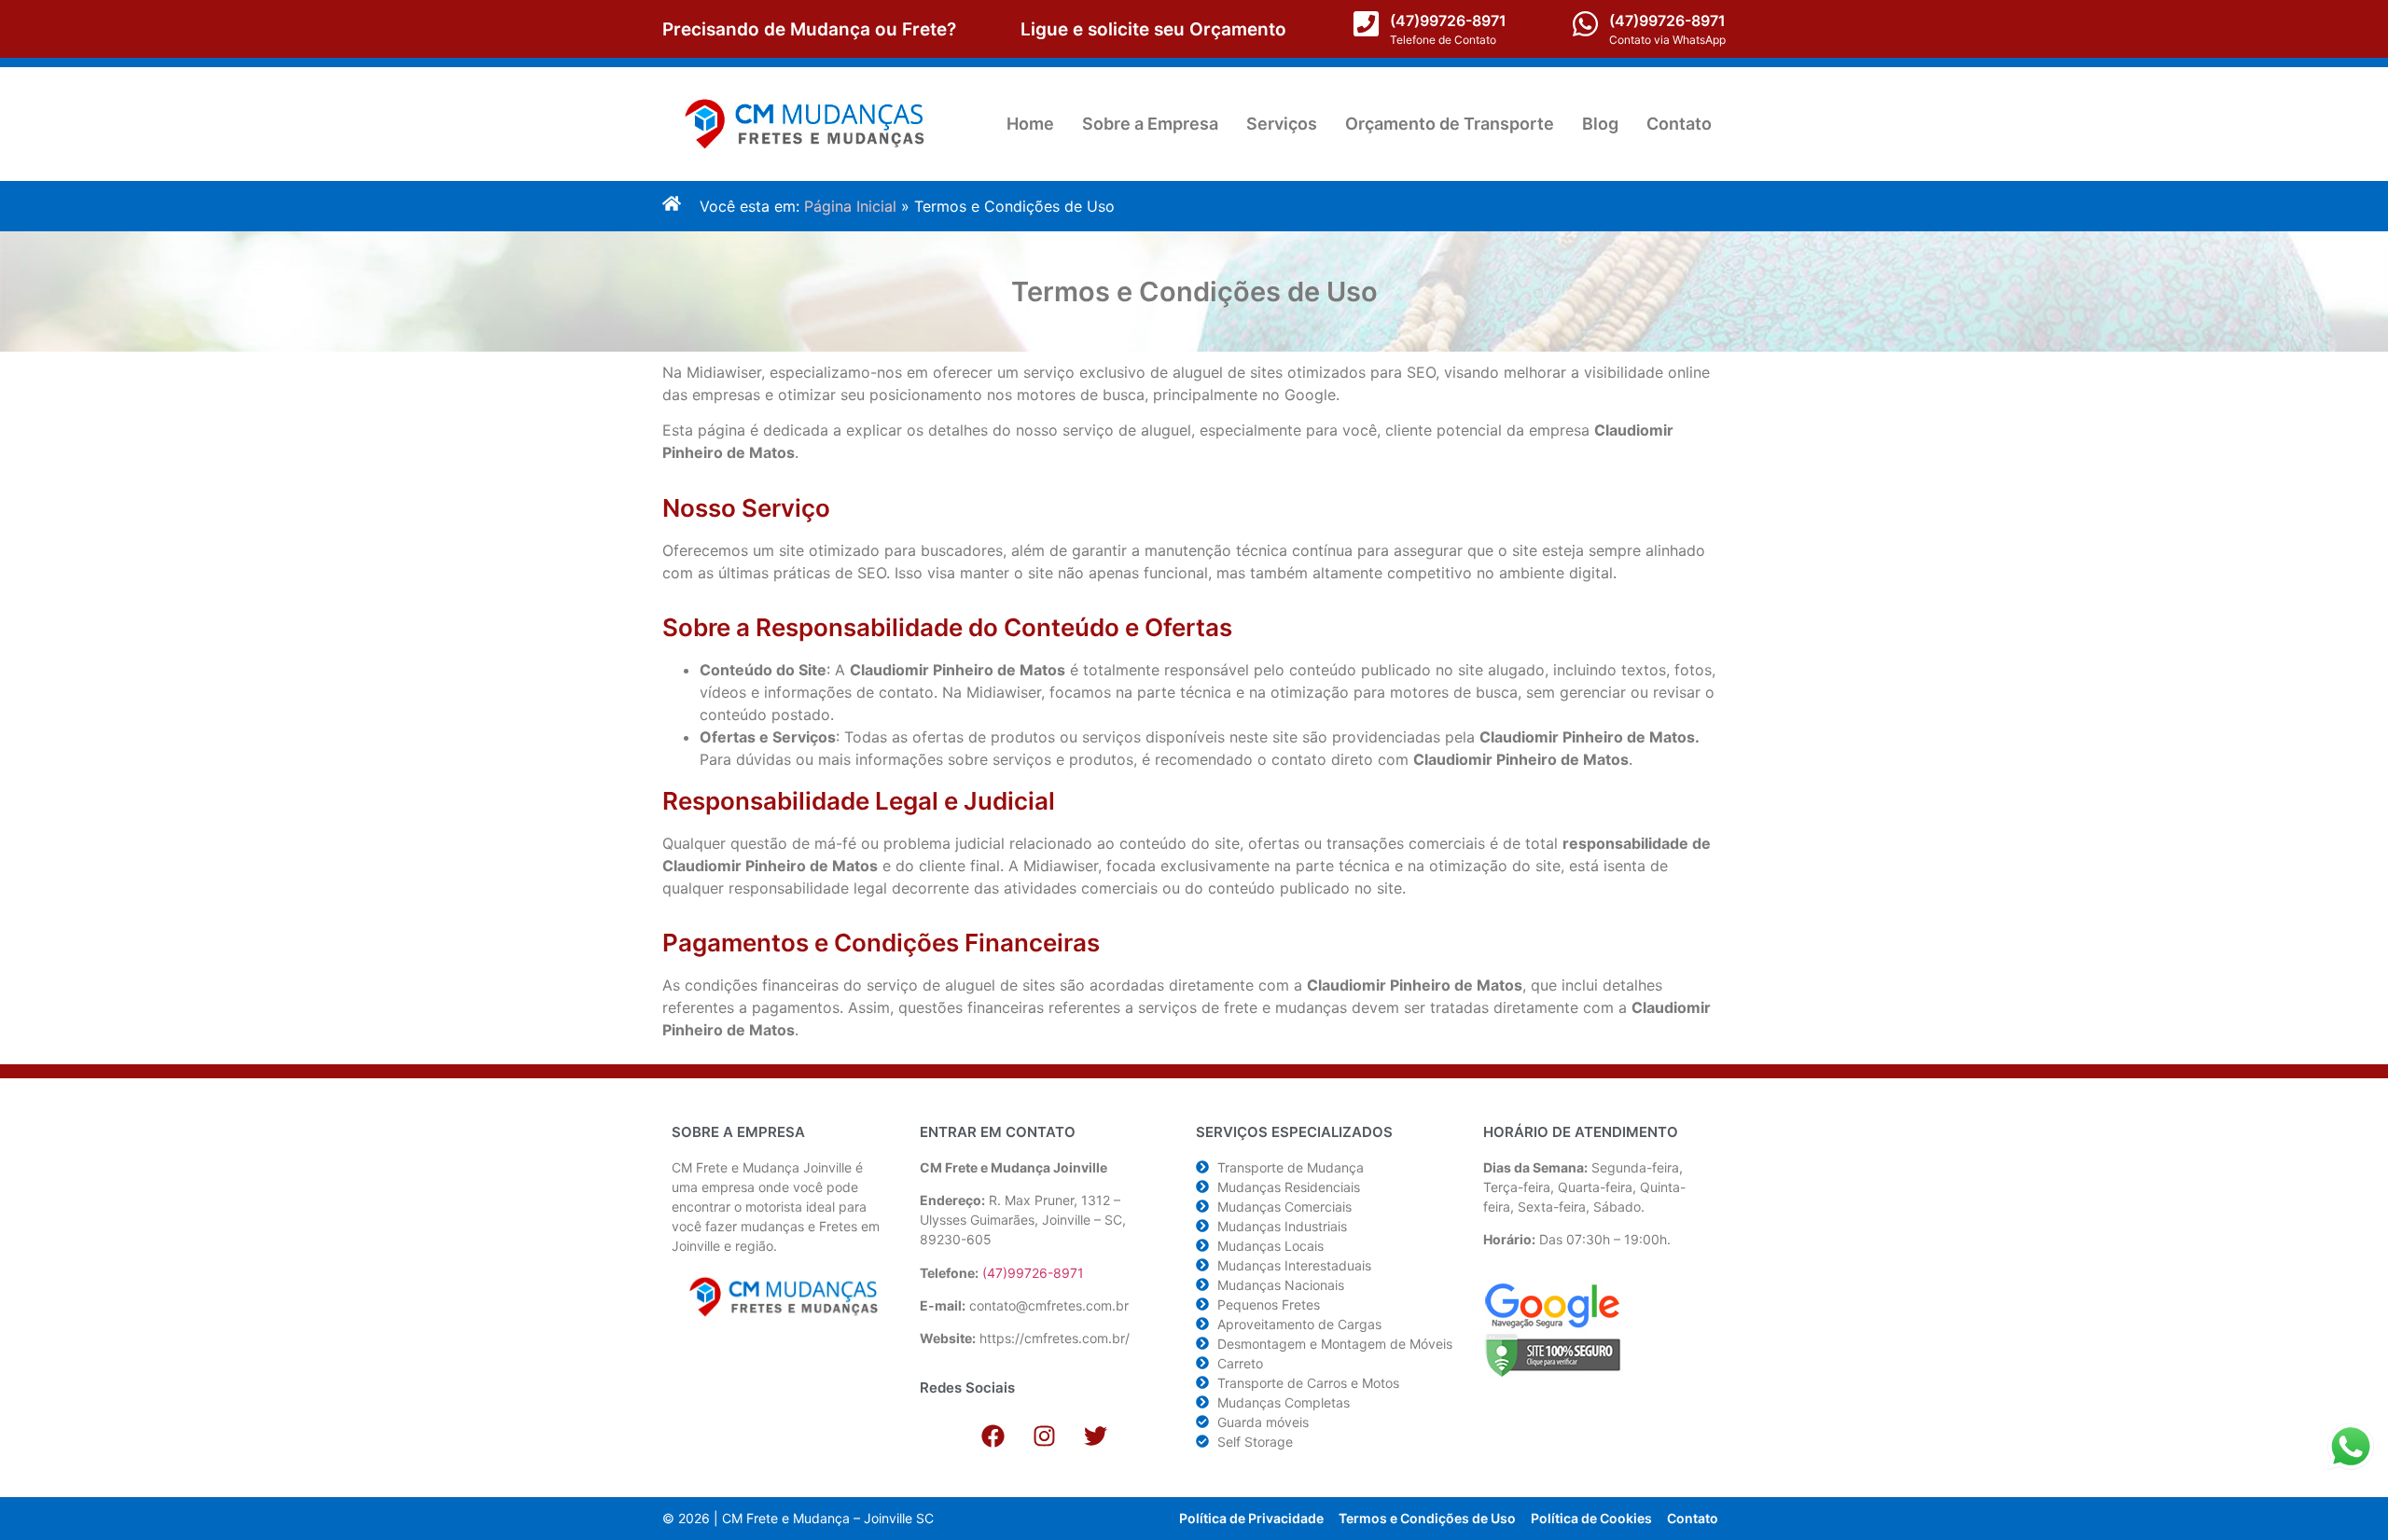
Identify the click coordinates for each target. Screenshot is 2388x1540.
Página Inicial (850, 206)
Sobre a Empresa (1150, 124)
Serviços (1282, 124)
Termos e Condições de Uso (1427, 1518)
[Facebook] (993, 1436)
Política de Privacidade (1251, 1518)
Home (1030, 124)
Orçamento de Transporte (1450, 124)
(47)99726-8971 (1448, 21)
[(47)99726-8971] (1366, 24)
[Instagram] (1044, 1436)
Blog (1600, 124)
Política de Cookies (1591, 1518)
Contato (1679, 124)
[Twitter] (1095, 1436)
